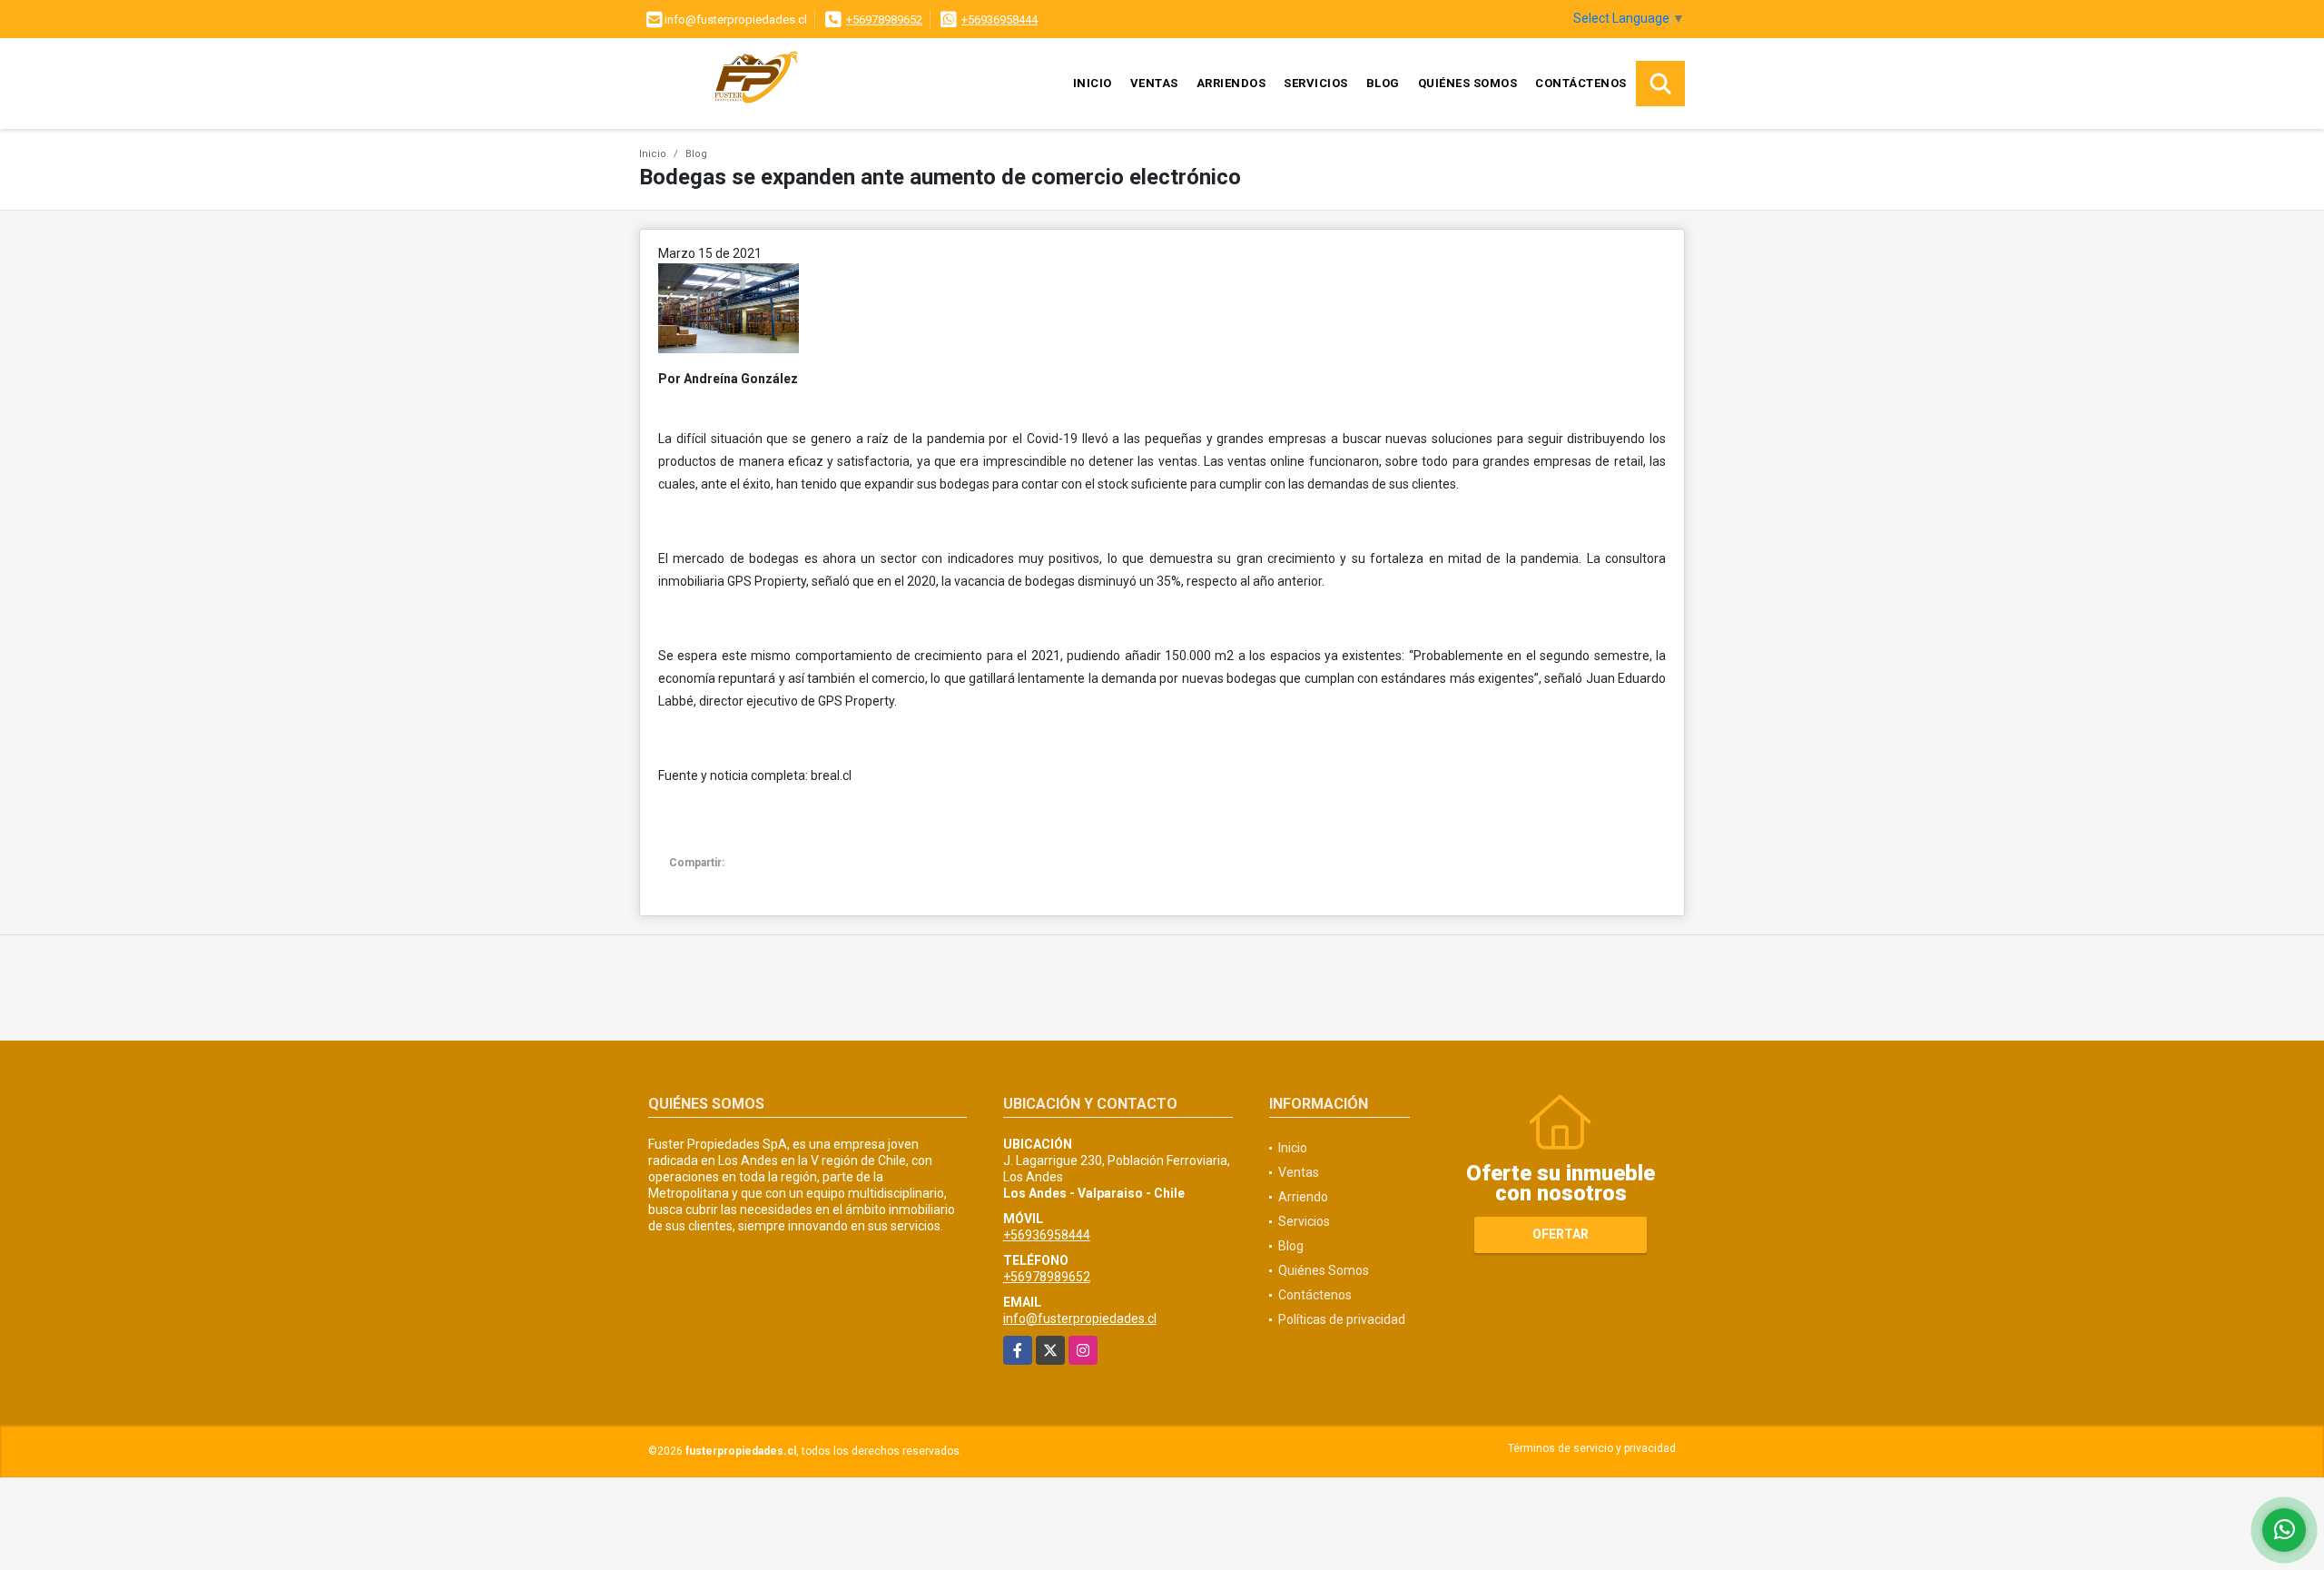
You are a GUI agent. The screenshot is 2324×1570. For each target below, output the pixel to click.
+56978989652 (884, 20)
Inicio (1093, 83)
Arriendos (1231, 83)
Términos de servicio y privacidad (1592, 1448)
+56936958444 (1000, 20)
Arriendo (1303, 1197)
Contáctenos (1581, 83)
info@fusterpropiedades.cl (1080, 1318)
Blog (1383, 83)
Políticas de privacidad (1342, 1319)
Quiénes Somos (1468, 83)
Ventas (1154, 83)
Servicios (1316, 83)
